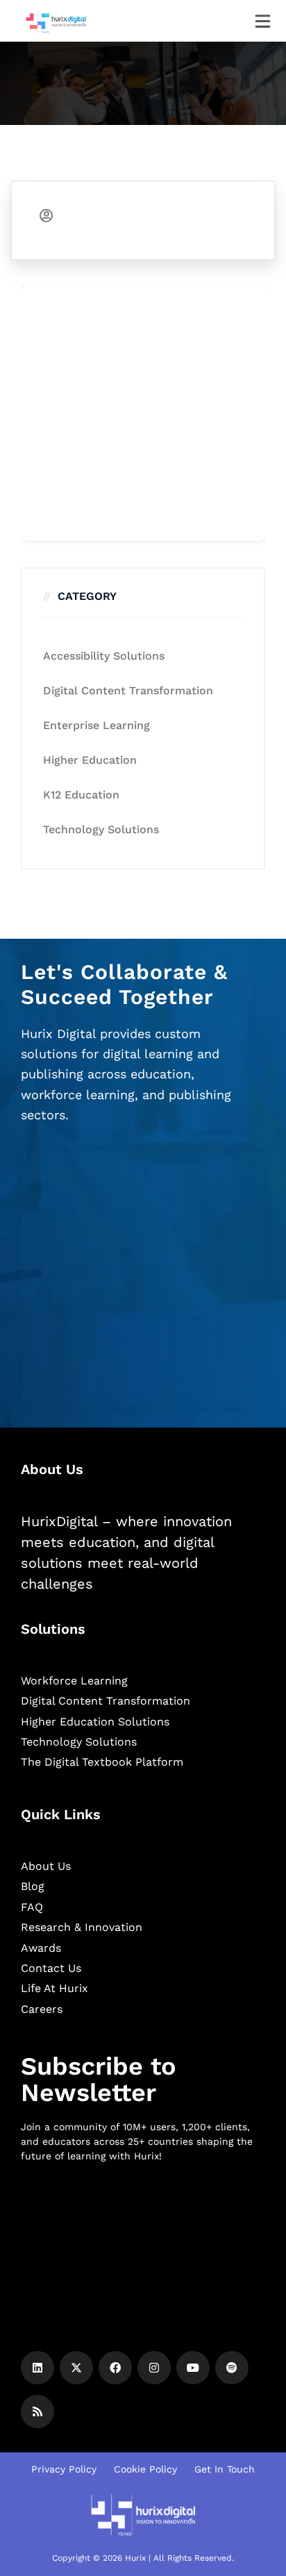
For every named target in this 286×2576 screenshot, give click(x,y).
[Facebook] (115, 2368)
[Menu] (263, 21)
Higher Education (90, 760)
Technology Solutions (101, 829)
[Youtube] (193, 2368)
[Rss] (37, 2411)
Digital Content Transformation (128, 691)
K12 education (81, 795)
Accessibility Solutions (104, 656)
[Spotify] (232, 2368)
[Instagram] (154, 2368)
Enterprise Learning (96, 725)
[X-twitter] (76, 2368)
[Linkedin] (37, 2368)
